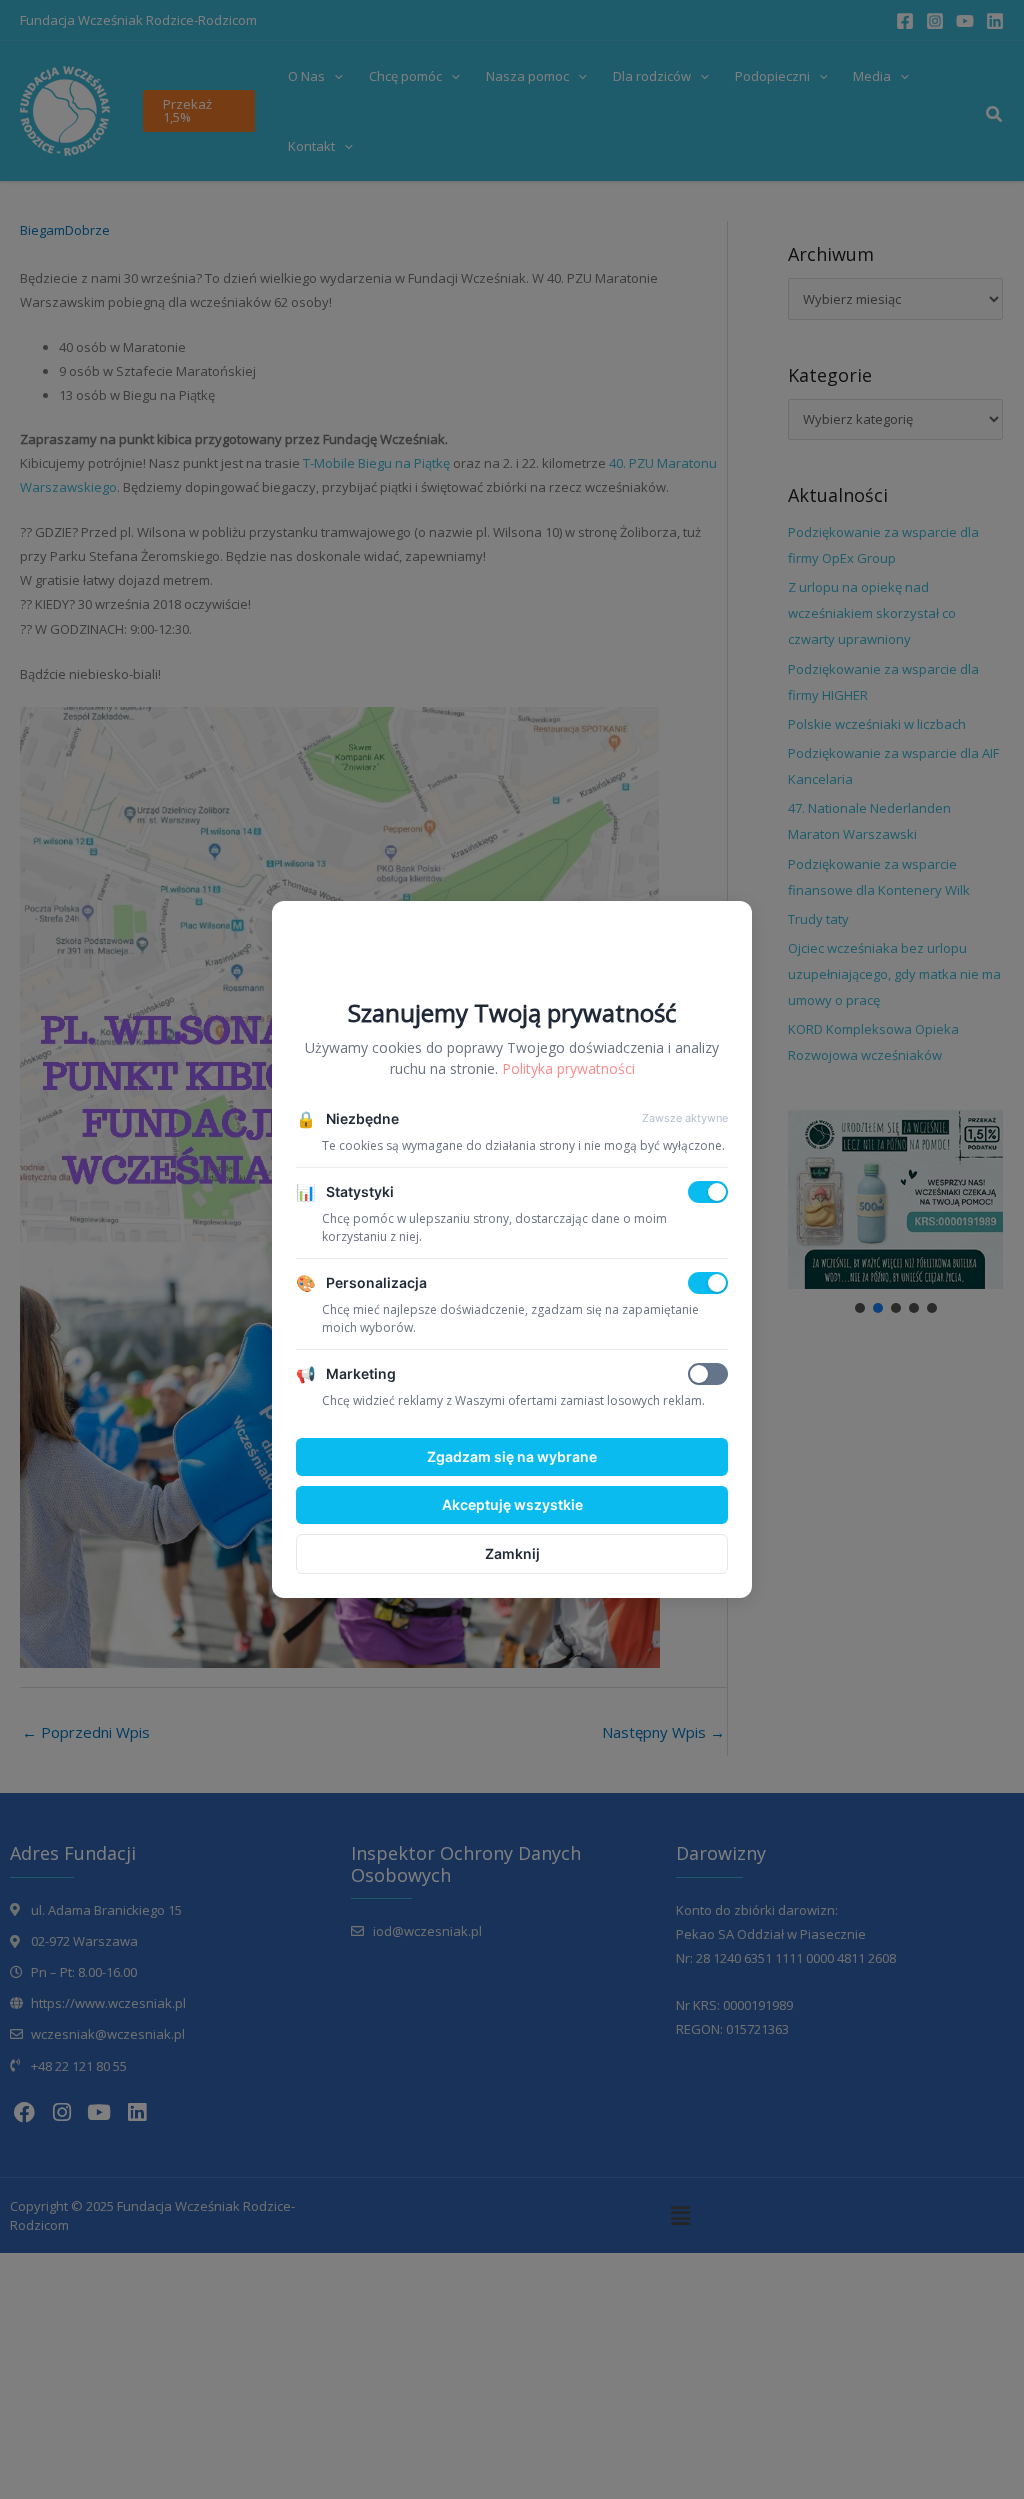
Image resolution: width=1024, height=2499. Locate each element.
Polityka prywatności (568, 1068)
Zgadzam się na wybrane (512, 1456)
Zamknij (512, 1553)
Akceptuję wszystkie (512, 1504)
